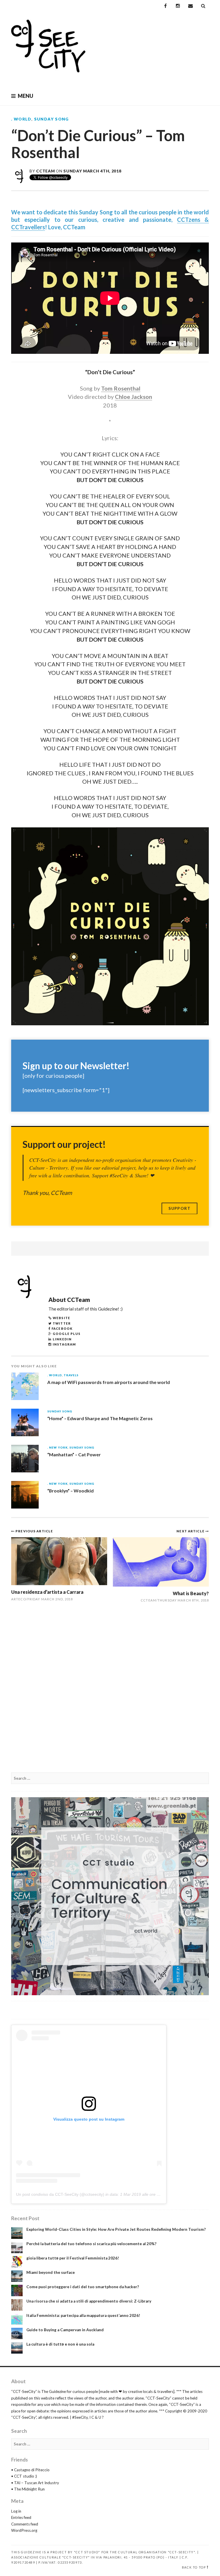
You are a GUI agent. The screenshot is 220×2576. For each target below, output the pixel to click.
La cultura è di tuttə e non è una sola (60, 2344)
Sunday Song (52, 119)
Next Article (191, 1531)
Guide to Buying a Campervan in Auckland (65, 2330)
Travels (71, 1375)
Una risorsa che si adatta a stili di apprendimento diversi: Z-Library (89, 2301)
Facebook (62, 1328)
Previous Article (34, 1531)
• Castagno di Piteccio (30, 2470)
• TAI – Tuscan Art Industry (35, 2483)
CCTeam (45, 171)
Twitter (62, 1323)
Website (61, 1318)
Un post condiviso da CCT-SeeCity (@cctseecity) (60, 2194)
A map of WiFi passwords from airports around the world (109, 1382)
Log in (16, 2511)
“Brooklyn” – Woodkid (70, 1491)
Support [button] (179, 1208)
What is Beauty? (191, 1593)
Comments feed (25, 2524)
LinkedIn (62, 1339)
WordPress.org (24, 2530)
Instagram (64, 1344)
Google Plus (67, 1334)
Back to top (194, 2567)
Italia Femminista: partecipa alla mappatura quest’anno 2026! (83, 2315)
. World (21, 119)
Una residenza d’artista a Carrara (47, 1592)
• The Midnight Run (28, 2489)
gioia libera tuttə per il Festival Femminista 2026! (73, 2258)
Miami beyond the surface (51, 2272)
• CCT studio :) (24, 2476)
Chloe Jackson (133, 397)
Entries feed (21, 2517)
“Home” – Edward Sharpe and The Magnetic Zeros (100, 1418)
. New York (57, 1448)
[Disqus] (110, 1691)
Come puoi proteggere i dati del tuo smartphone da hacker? (83, 2287)
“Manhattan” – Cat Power (74, 1454)
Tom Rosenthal (121, 388)
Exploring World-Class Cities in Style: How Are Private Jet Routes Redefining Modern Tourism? (116, 2229)
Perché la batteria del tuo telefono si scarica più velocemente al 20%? (91, 2244)
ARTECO (19, 1599)
